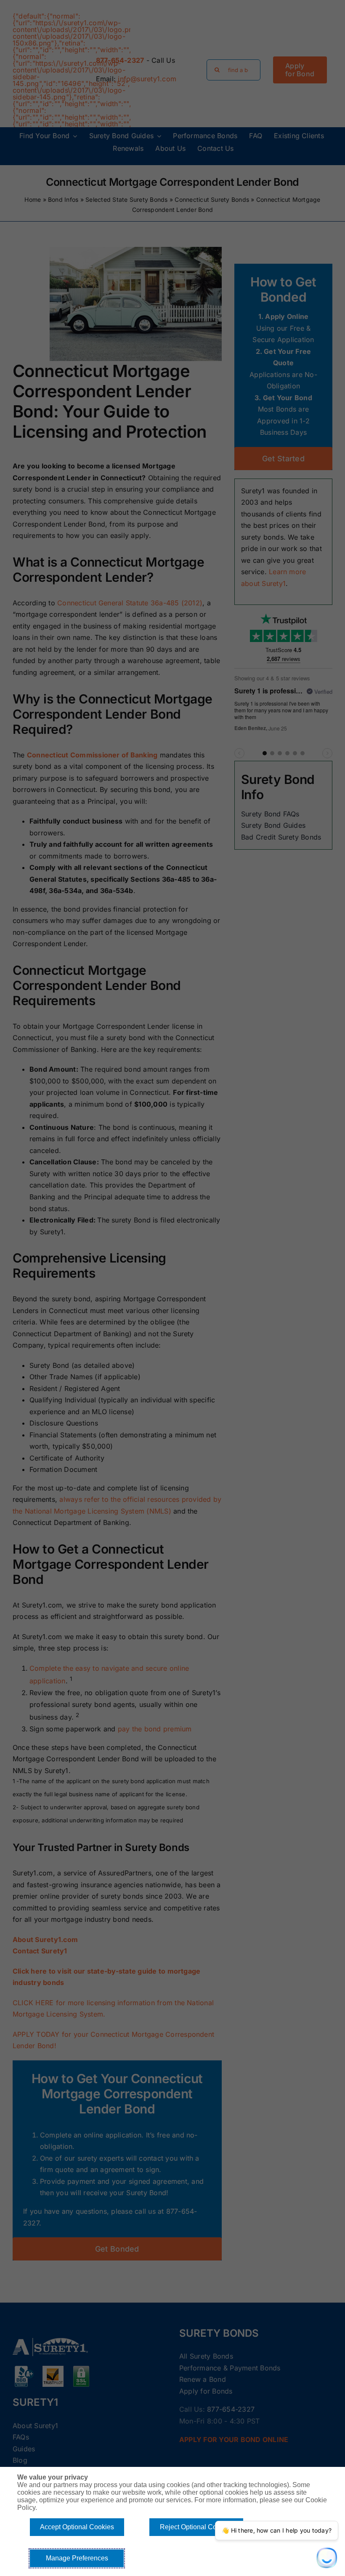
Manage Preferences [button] (77, 2558)
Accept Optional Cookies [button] (77, 2527)
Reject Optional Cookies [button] (196, 2527)
